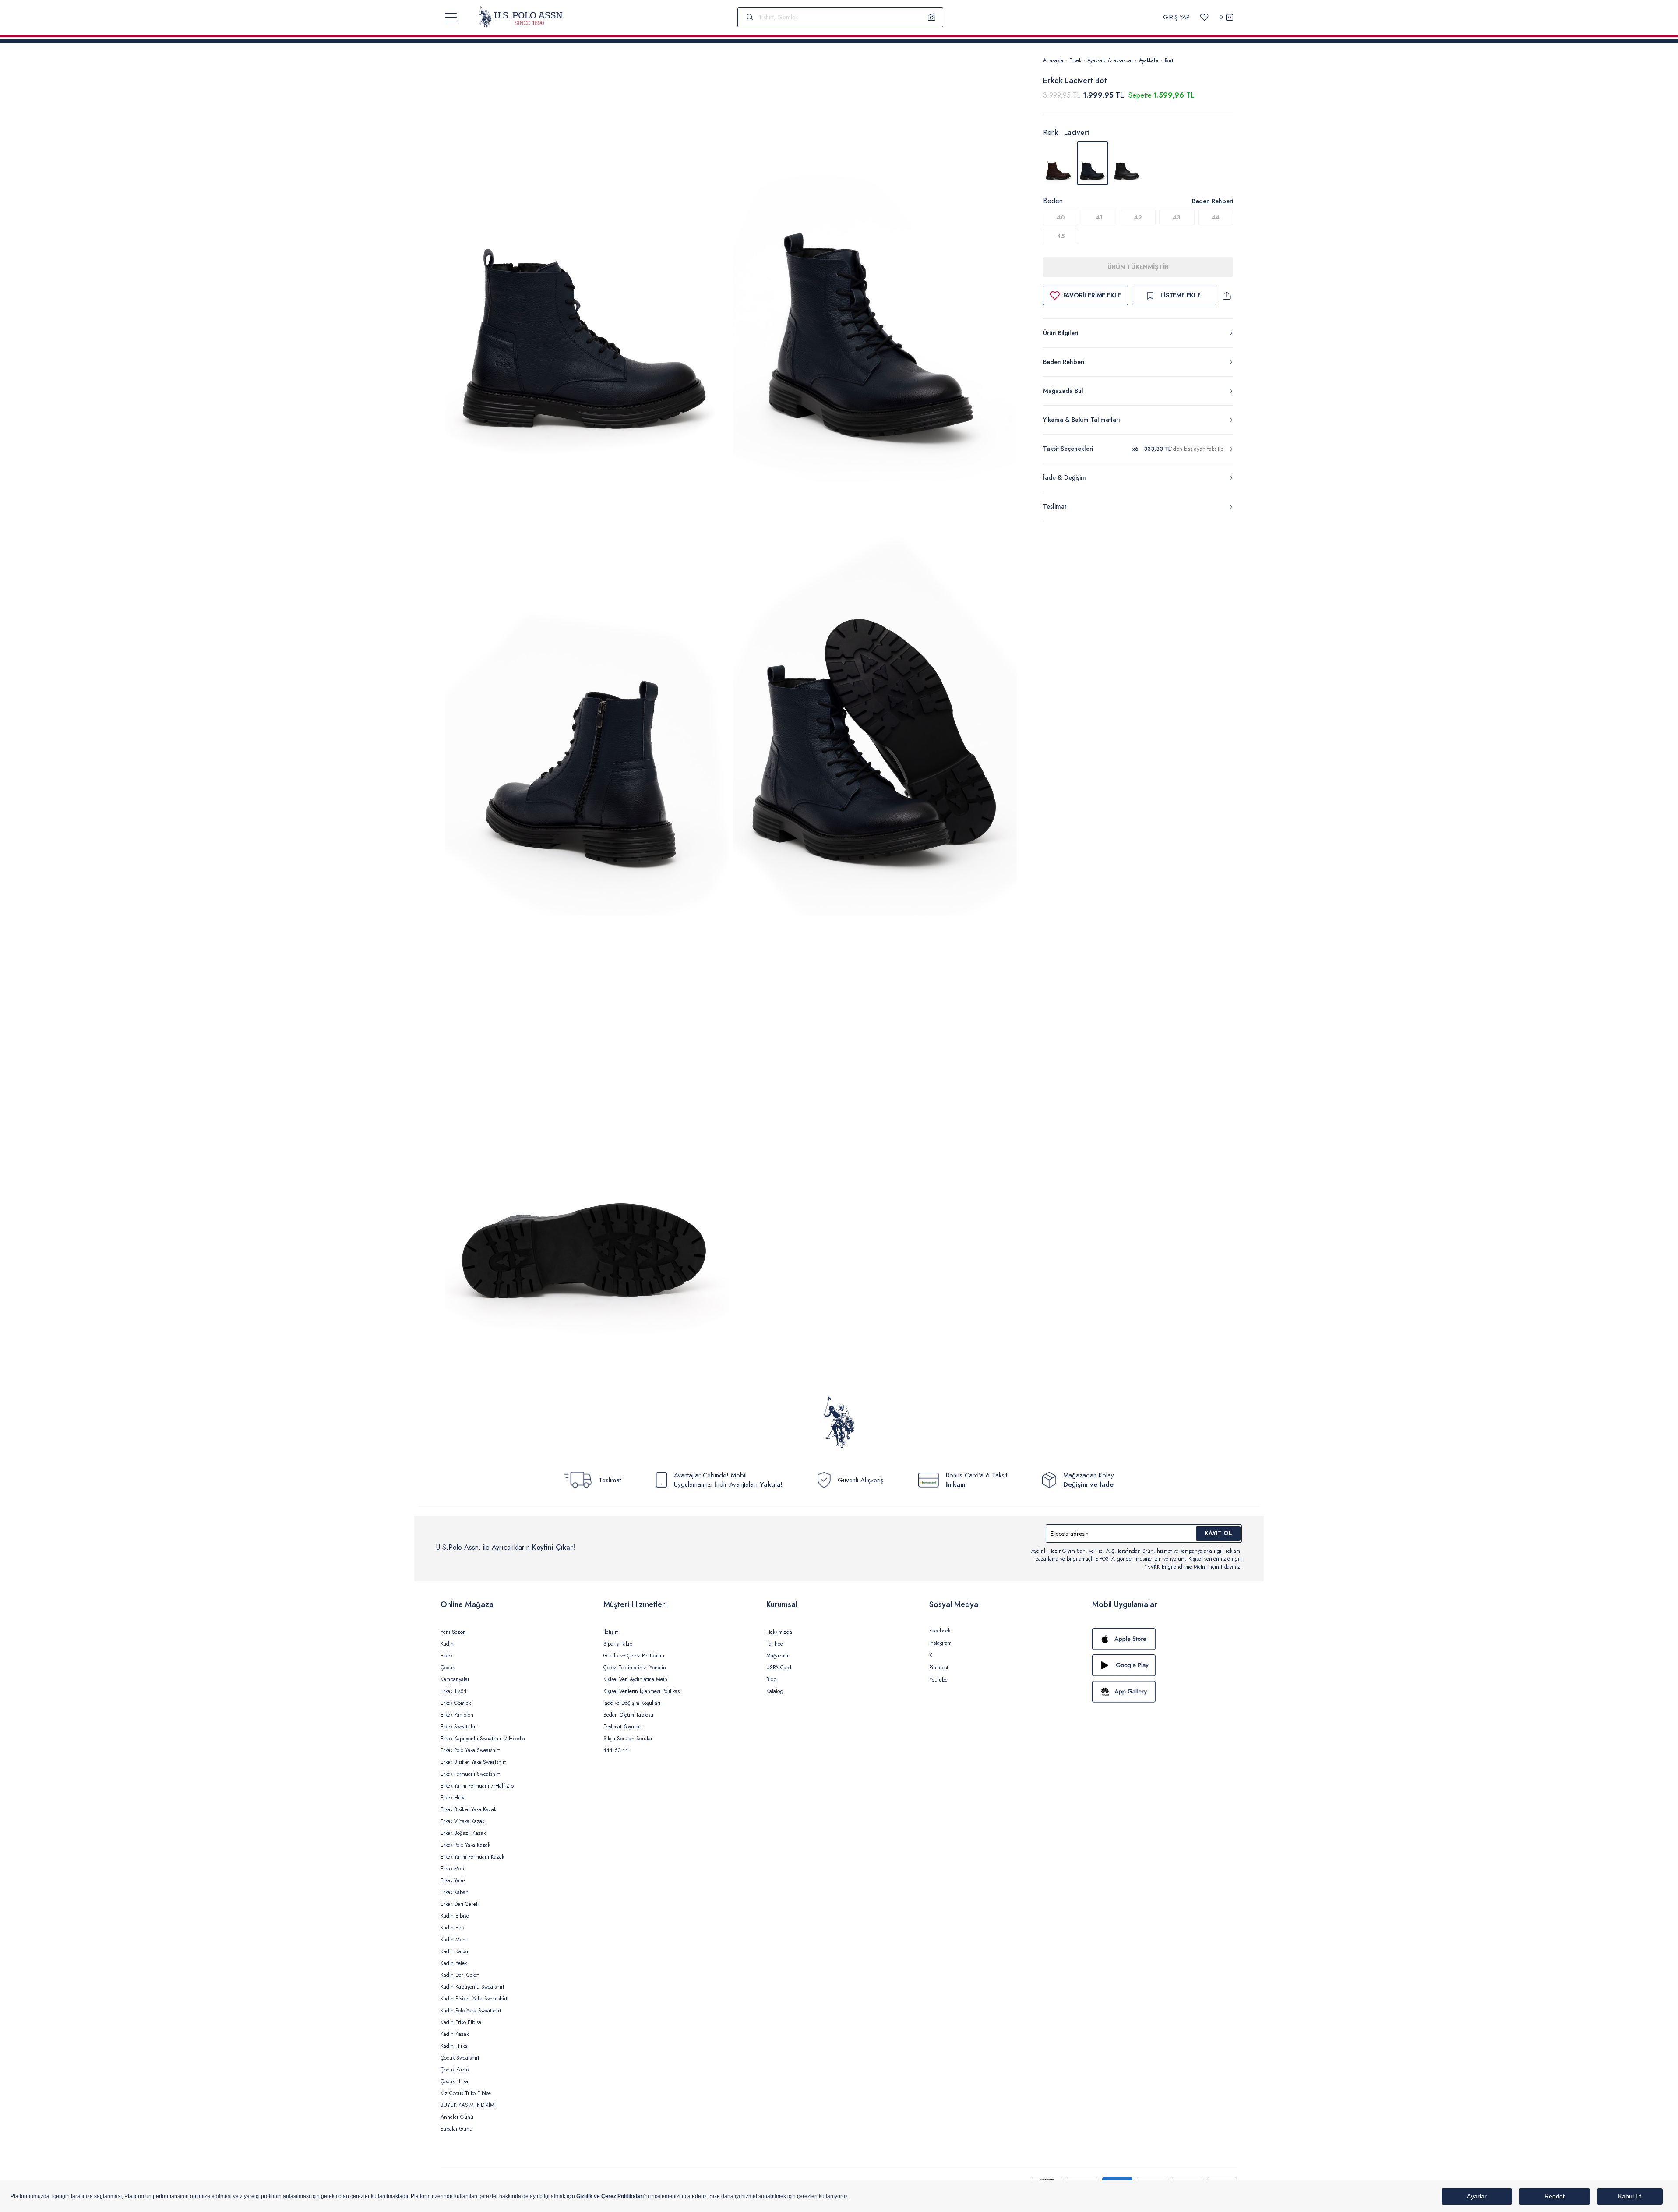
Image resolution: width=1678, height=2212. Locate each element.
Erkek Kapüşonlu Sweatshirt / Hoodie (483, 1739)
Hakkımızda (779, 1632)
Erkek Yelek (453, 1880)
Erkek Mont (453, 1869)
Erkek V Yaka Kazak (462, 1821)
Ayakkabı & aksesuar (1110, 60)
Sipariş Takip (618, 1644)
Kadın (447, 1644)
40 (1061, 217)
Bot (1169, 60)
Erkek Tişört (453, 1691)
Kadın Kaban (455, 1951)
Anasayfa (1053, 60)
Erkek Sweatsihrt (459, 1727)
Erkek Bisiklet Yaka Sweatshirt (473, 1762)
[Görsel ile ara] (932, 17)
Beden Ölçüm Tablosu (628, 1715)
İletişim (611, 1632)
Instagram (940, 1643)
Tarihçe (775, 1644)
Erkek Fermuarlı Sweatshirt (470, 1774)
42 (1138, 217)
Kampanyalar (455, 1679)
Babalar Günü (457, 2129)
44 (1216, 217)
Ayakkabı (1149, 60)
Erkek (1075, 60)
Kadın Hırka (454, 2046)
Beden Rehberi (1213, 201)
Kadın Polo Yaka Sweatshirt (471, 2011)
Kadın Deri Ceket (460, 1975)
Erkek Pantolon (457, 1715)
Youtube (938, 1680)
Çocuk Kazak (455, 2070)
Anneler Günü (457, 2117)
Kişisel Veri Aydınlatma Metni (636, 1679)
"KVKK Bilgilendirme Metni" (1177, 1567)
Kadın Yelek (454, 1963)
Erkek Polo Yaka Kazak (465, 1845)
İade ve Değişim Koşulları (632, 1703)
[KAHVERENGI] (1058, 163)
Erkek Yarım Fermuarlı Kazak (472, 1857)
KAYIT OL (1218, 1533)
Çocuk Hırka (454, 2081)
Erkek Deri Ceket (459, 1904)
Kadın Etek (453, 1928)
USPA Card (779, 1668)
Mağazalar (778, 1656)
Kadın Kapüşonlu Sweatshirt (472, 1987)
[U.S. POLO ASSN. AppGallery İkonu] (1165, 1692)
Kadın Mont (454, 1940)
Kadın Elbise (455, 1916)
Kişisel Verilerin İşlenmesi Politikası (642, 1691)
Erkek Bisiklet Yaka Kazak (468, 1809)
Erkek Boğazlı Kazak (463, 1833)
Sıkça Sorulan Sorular (628, 1739)
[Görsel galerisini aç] (587, 271)
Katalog (775, 1691)
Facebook (940, 1631)
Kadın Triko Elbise (461, 2022)
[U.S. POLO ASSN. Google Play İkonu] (1165, 1665)
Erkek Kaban (455, 1892)
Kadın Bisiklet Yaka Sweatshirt (474, 1999)
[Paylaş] (1227, 295)
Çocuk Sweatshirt (460, 2058)
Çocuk (448, 1668)
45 (1061, 236)
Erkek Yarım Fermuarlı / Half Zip (477, 1786)
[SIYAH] (1127, 163)
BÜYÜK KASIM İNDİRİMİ (468, 2105)
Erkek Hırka (453, 1798)
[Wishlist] (1204, 17)
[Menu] (451, 17)
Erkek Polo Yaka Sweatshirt (470, 1750)
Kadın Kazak (455, 2034)
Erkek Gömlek (456, 1703)
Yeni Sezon (453, 1632)
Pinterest (939, 1668)
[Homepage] (521, 17)
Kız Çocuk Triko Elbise (466, 2093)
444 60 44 (616, 1750)
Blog (772, 1679)
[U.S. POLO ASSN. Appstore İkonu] (1165, 1639)
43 (1177, 217)
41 (1099, 217)
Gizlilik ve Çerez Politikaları (634, 1656)
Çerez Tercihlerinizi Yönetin (635, 1668)
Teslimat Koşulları (623, 1727)
